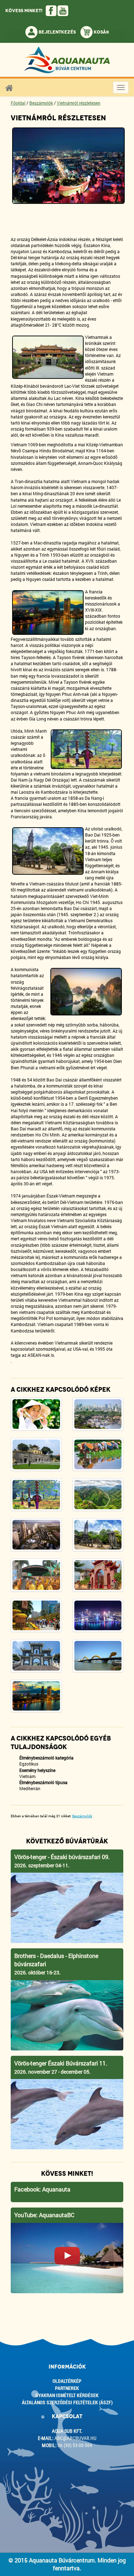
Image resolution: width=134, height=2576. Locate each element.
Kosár (101, 32)
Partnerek (67, 2388)
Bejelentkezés (57, 32)
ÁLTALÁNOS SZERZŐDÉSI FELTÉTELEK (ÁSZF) (67, 2402)
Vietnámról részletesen (79, 103)
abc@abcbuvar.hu (75, 2438)
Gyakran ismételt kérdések (67, 2395)
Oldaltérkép (67, 2381)
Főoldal (18, 103)
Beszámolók (41, 103)
